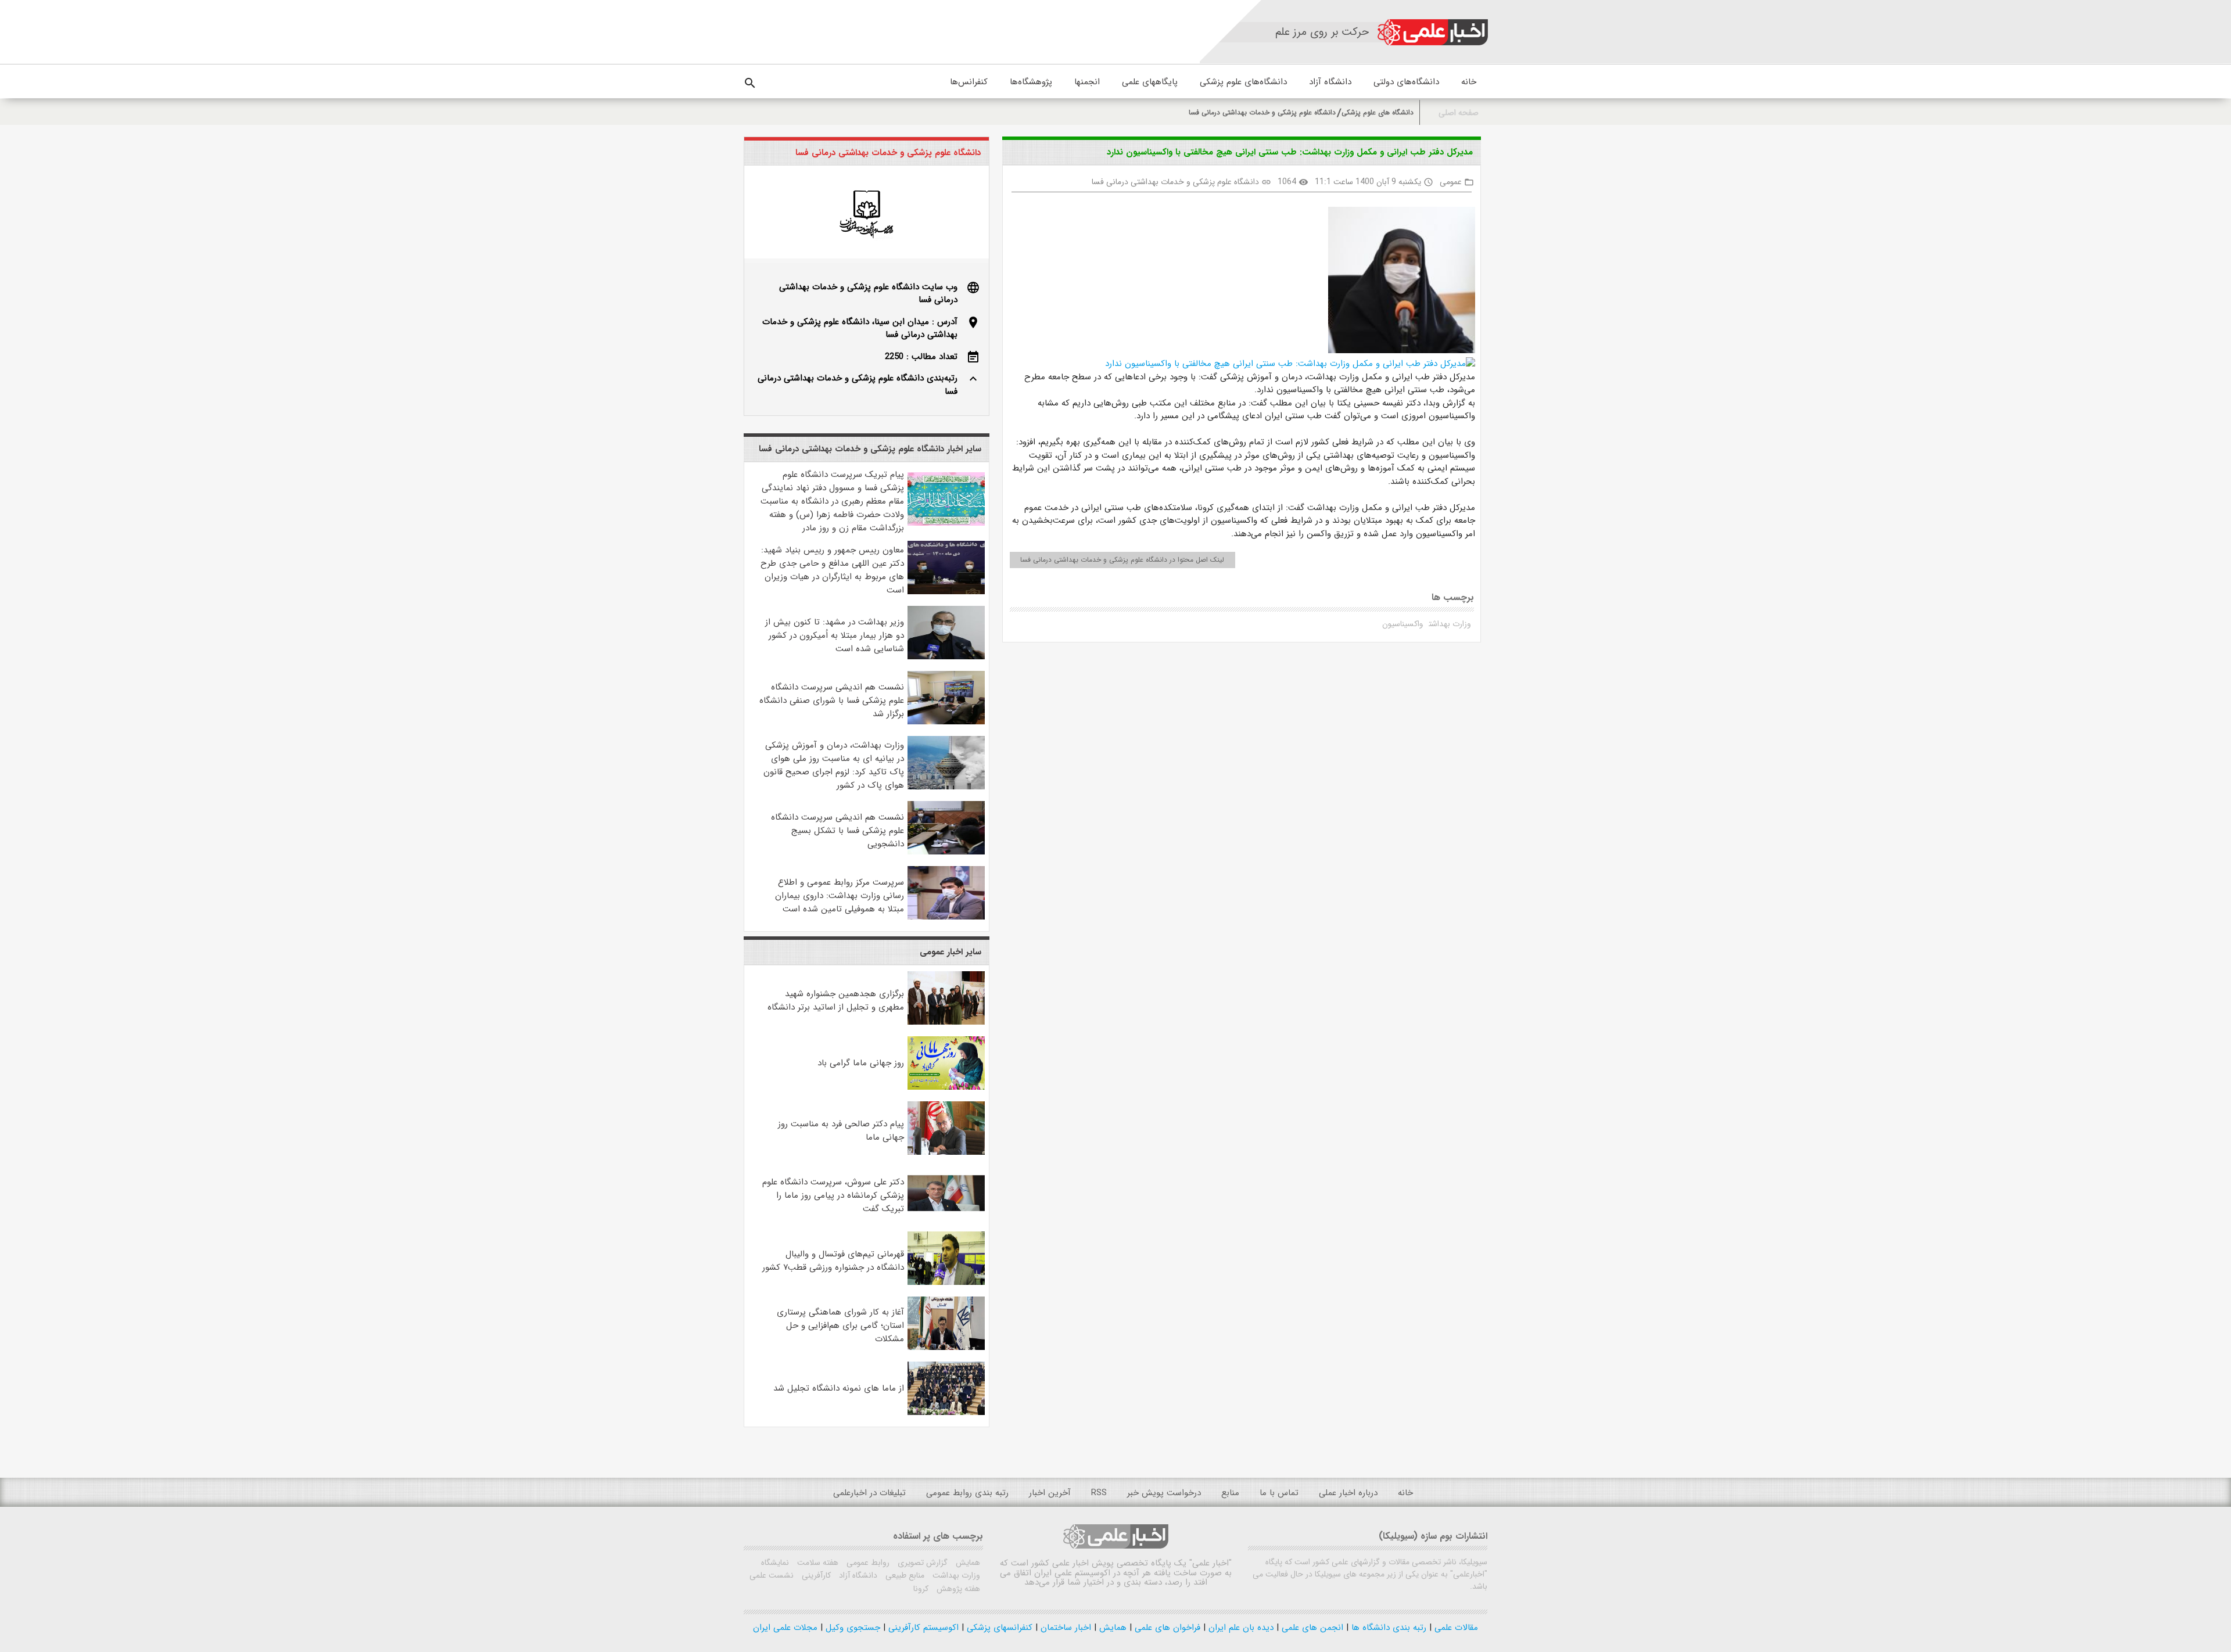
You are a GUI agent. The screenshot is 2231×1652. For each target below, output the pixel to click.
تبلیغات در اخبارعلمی (869, 1493)
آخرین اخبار (1050, 1493)
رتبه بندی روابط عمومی (967, 1493)
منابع (1230, 1493)
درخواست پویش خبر (1164, 1493)
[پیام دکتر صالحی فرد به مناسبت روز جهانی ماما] (946, 1152)
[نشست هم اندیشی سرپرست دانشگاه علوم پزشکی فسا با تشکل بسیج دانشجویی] (946, 852)
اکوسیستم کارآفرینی (922, 1628)
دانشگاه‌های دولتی (1406, 82)
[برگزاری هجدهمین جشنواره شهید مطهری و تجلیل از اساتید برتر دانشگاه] (946, 1022)
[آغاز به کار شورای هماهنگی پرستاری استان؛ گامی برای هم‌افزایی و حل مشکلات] (946, 1348)
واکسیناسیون (1403, 624)
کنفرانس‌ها (969, 82)
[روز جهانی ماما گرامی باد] (946, 1087)
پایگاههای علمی (1150, 82)
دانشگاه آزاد (1330, 82)
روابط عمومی (867, 1563)
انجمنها (1087, 82)
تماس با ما (1279, 1493)
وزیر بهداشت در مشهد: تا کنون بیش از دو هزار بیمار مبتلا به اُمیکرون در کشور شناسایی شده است (835, 635)
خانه (1469, 82)
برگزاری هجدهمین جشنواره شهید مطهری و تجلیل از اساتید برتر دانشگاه (836, 1001)
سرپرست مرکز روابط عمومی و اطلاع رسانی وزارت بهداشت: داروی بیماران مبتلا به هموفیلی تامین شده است (840, 896)
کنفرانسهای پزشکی (998, 1628)
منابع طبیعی (904, 1575)
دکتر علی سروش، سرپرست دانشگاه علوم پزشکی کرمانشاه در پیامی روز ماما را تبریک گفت (833, 1195)
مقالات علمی (1455, 1628)
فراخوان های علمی (1166, 1628)
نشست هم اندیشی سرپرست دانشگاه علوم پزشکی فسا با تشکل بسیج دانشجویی (837, 831)
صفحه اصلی (1459, 113)
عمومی (1451, 182)
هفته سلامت (817, 1563)
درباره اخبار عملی (1348, 1493)
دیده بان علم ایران (1240, 1628)
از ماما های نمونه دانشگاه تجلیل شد (839, 1388)
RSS (1099, 1493)
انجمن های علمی (1311, 1628)
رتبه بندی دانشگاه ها (1387, 1628)
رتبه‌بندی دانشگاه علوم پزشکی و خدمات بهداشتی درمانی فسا (858, 385)
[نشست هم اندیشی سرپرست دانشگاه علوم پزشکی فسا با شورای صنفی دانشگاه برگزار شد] (946, 722)
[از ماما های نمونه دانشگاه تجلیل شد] (946, 1413)
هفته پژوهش (957, 1589)
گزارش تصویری (921, 1563)
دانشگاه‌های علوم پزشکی (1243, 82)
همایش (967, 1563)
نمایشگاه (775, 1563)
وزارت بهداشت (1450, 624)
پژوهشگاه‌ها (1031, 82)
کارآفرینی (815, 1575)
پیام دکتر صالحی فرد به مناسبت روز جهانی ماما (841, 1131)
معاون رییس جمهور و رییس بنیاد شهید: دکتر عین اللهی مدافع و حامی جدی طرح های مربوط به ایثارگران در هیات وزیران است (832, 570)
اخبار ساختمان (1064, 1628)
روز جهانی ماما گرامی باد (861, 1063)
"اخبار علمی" (1210, 1563)
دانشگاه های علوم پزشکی (1378, 112)
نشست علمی (772, 1575)
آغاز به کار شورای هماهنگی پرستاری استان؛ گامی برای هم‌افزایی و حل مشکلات (840, 1326)
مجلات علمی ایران (785, 1628)
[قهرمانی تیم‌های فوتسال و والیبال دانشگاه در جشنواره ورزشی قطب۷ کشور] (946, 1283)
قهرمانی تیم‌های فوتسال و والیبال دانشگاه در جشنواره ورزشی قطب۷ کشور (833, 1261)
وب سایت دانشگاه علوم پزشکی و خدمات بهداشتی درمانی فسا (868, 294)
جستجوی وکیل (851, 1628)
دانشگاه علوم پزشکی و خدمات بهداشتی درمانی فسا (1262, 112)
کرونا (921, 1589)
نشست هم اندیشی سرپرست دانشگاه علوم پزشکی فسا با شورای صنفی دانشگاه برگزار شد (832, 701)
